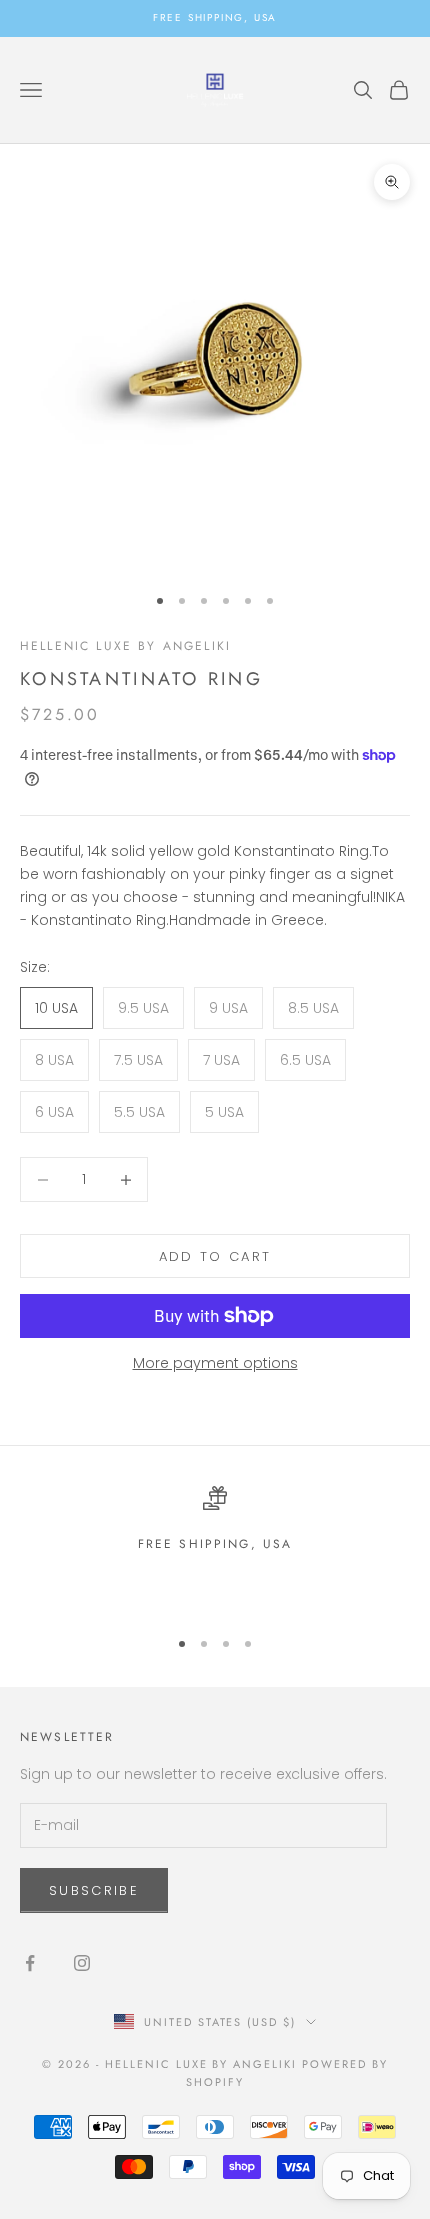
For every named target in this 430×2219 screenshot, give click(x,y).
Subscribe (94, 1890)
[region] (215, 1547)
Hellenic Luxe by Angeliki (125, 646)
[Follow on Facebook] (30, 1963)
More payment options (215, 1363)
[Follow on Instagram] (82, 1963)
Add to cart (215, 1256)
